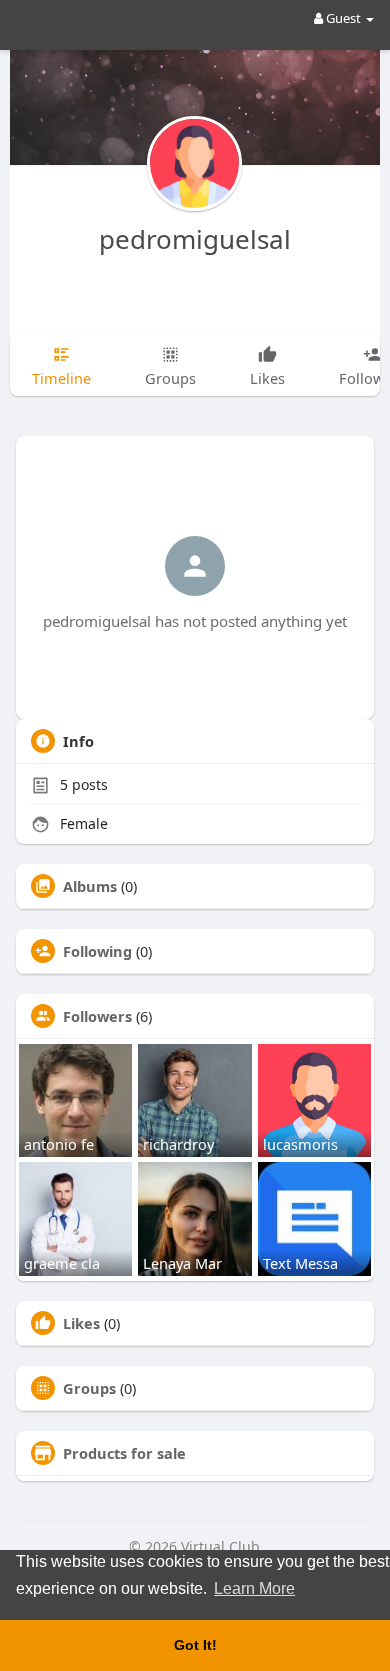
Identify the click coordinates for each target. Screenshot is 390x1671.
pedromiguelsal (195, 239)
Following (97, 951)
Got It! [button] (195, 1645)
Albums (90, 886)
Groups (89, 1388)
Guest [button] (343, 18)
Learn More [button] (254, 1588)
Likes (81, 1323)
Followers (97, 1016)
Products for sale (124, 1453)
